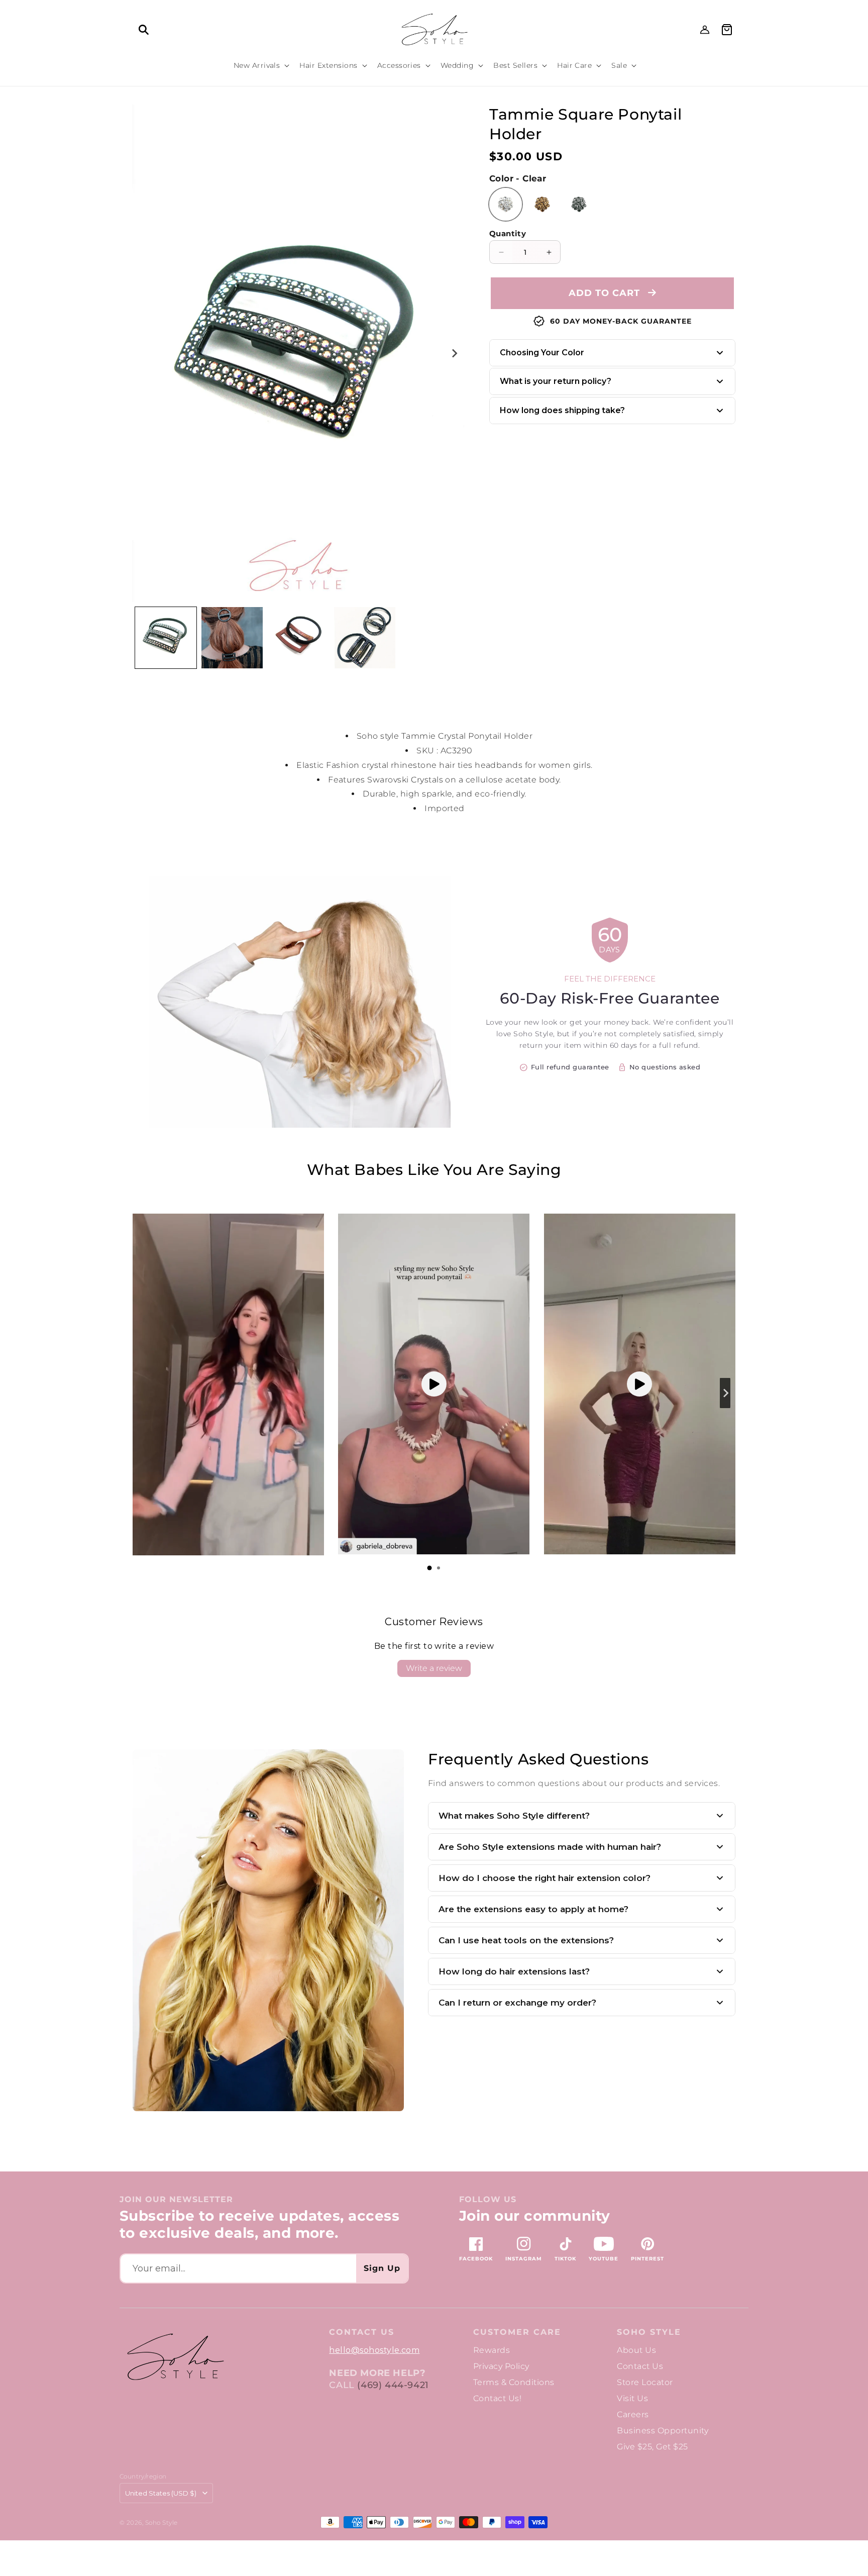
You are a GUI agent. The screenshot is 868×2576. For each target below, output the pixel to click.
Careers (633, 2414)
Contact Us (640, 2366)
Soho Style (649, 2332)
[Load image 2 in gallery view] (232, 638)
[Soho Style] (175, 2357)
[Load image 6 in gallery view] (365, 638)
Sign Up (382, 2268)
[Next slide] (725, 1393)
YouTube (604, 2259)
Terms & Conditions (514, 2382)
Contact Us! (497, 2398)
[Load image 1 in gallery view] (166, 638)
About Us (636, 2350)
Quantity (508, 233)
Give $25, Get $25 (652, 2447)
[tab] (429, 1568)
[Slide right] (454, 353)
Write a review (434, 1668)
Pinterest (647, 2259)
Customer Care (517, 2332)
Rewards (492, 2350)
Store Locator (645, 2382)
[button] (144, 30)
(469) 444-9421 (393, 2385)
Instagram (524, 2259)
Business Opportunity (663, 2431)
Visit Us (632, 2398)
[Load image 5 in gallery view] (298, 638)
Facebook (476, 2259)
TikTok (565, 2259)
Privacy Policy (501, 2366)
